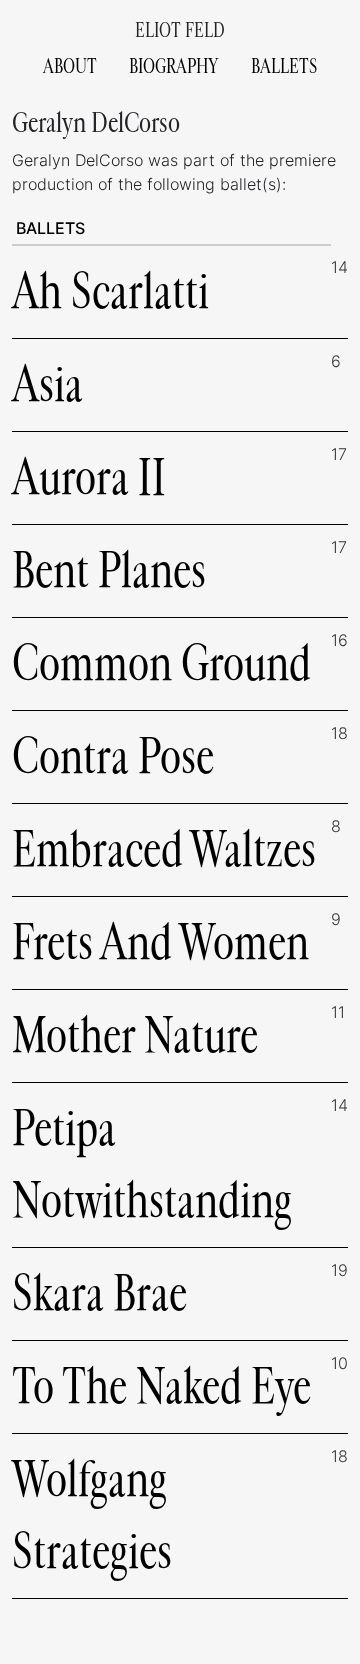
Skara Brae (99, 1293)
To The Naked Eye (161, 1386)
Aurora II (89, 477)
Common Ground (161, 663)
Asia (47, 384)
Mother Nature (135, 1035)
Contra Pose (113, 756)
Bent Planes (109, 570)
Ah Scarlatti (110, 291)
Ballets (284, 66)
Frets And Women (160, 942)
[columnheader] (171, 228)
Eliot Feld (180, 30)
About (70, 66)
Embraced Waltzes (164, 849)
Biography (174, 66)
